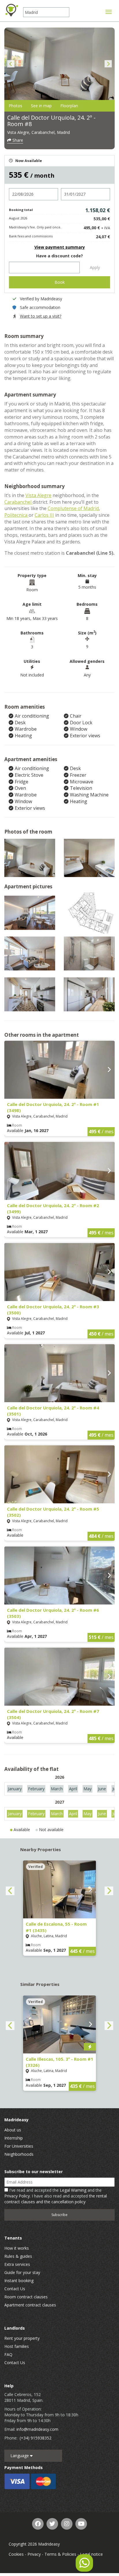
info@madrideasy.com (37, 2429)
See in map (41, 106)
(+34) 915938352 (36, 2438)
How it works (17, 2248)
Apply (95, 267)
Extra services (17, 2264)
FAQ (8, 2354)
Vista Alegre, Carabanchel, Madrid (39, 132)
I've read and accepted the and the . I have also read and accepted (56, 2196)
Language (20, 2456)
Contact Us (15, 2289)
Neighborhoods (19, 2154)
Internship (14, 2138)
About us (13, 2130)
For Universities (19, 2146)
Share (17, 140)
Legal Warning (73, 2190)
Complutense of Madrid (73, 508)
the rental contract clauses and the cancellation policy (56, 2199)
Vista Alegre (38, 495)
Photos (15, 106)
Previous (11, 64)
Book (60, 282)
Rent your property (22, 2338)
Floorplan (69, 106)
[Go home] (12, 10)
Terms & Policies (60, 2554)
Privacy (34, 2554)
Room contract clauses (26, 2297)
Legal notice (91, 2554)
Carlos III (44, 515)
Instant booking (19, 2281)
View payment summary (60, 247)
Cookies (16, 2554)
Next (108, 64)
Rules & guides (18, 2256)
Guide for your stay (22, 2272)
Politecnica (16, 515)
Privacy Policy (17, 2196)
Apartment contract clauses (30, 2305)
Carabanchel (18, 502)
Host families (17, 2346)
